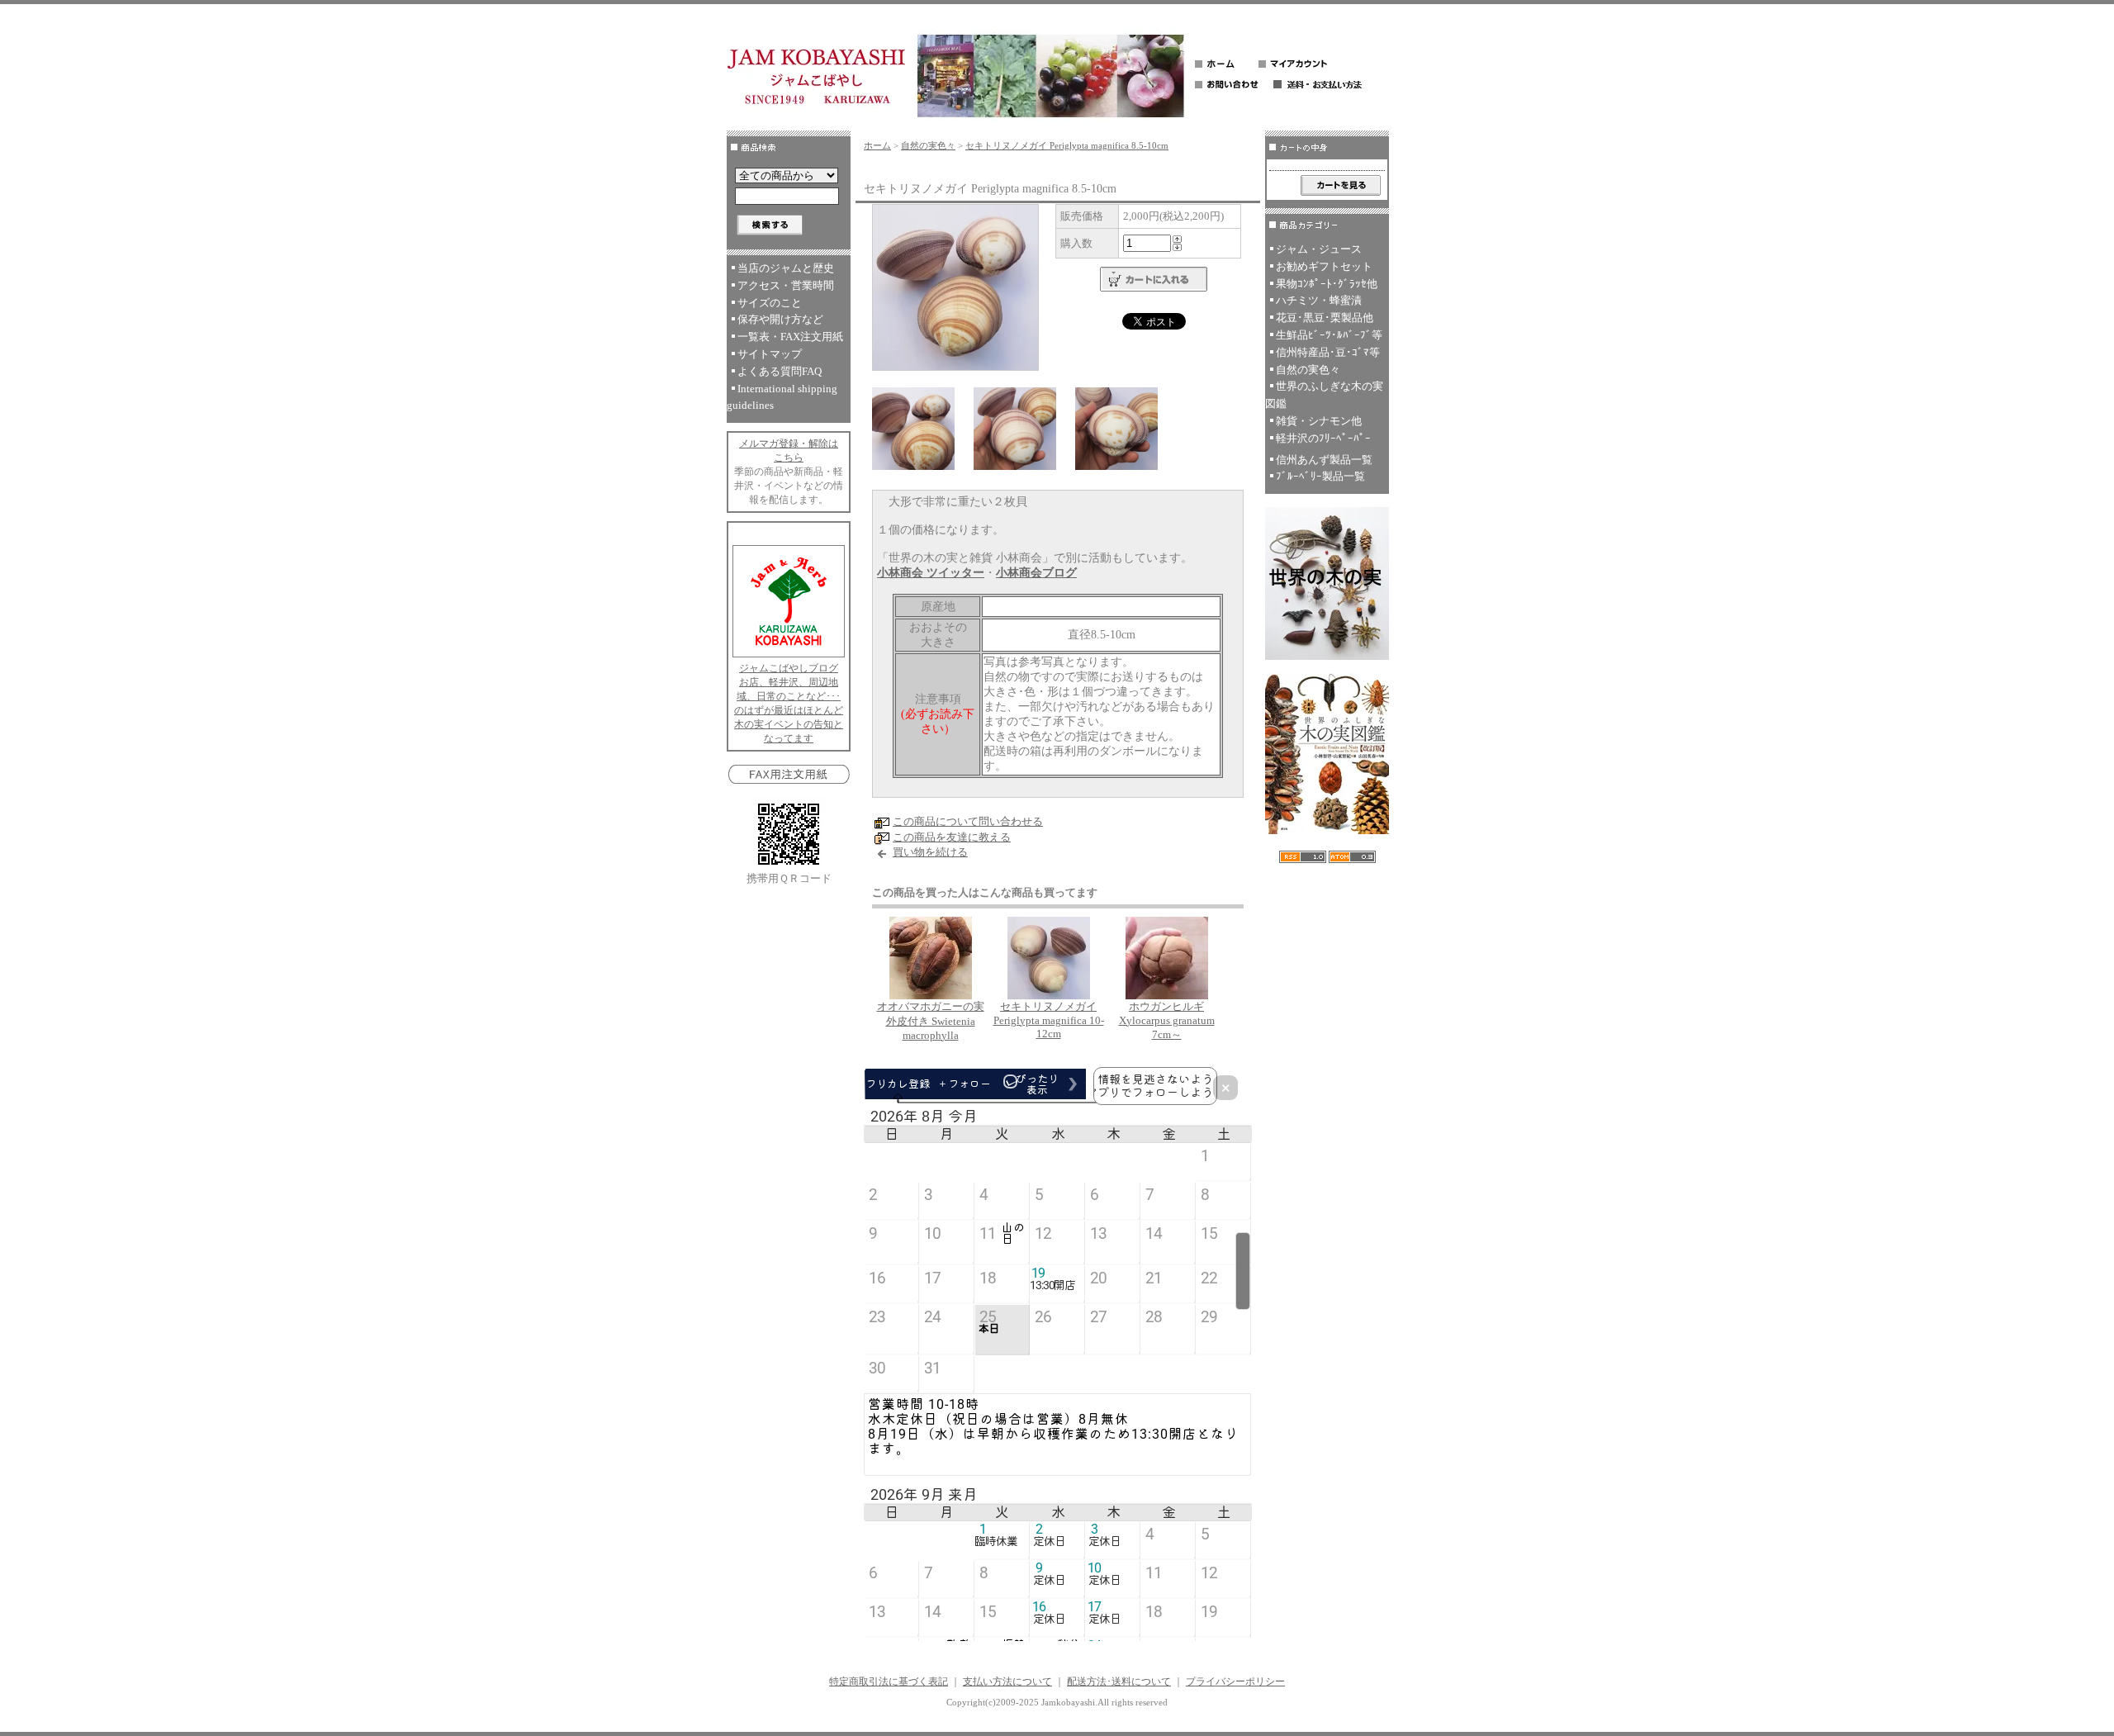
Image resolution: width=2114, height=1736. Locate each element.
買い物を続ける (930, 852)
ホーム (877, 145)
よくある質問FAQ (780, 371)
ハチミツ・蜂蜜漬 (1319, 300)
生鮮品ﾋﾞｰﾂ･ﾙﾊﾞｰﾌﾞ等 (1329, 335)
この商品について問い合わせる (968, 821)
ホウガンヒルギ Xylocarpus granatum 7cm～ (1167, 1020)
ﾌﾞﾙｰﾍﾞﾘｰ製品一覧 (1320, 476)
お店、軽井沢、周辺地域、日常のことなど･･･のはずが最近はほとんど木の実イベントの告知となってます (789, 710)
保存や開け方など (780, 319)
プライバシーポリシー (1235, 1681)
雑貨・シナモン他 (1319, 421)
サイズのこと (770, 303)
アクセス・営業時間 (786, 285)
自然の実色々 (928, 145)
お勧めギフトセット (1324, 266)
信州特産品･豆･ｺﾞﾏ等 (1328, 352)
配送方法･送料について (1119, 1681)
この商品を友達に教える (952, 837)
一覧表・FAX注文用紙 (790, 337)
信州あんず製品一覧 (1324, 460)
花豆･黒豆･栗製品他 (1325, 318)
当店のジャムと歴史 (786, 268)
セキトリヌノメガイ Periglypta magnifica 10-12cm (1049, 1020)
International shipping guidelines (782, 397)
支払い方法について (1007, 1681)
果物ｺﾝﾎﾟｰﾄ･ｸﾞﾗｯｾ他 (1327, 284)
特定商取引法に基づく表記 (889, 1681)
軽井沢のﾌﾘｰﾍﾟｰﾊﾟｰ (1323, 438)
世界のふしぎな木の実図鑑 (1324, 395)
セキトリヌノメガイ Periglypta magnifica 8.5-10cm (1067, 145)
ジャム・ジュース (1319, 249)
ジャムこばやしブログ (789, 668)
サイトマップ (770, 354)
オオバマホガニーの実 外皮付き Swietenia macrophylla (931, 1021)
